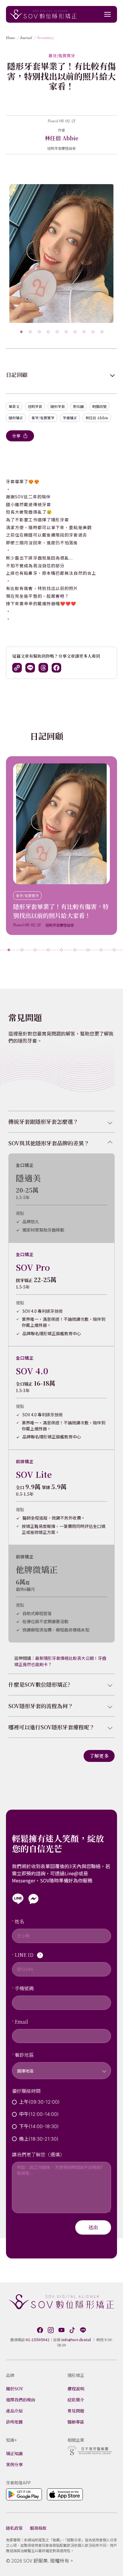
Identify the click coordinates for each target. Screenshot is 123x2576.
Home (11, 38)
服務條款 (38, 2528)
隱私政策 (14, 2528)
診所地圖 (14, 2422)
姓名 (19, 1921)
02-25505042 (38, 2339)
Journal (26, 38)
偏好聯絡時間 (26, 2091)
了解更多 (99, 1756)
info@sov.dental (76, 2339)
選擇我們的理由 (21, 2400)
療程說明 (76, 2389)
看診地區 (24, 2055)
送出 (93, 2227)
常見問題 (76, 2411)
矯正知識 (14, 2453)
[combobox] (61, 2067)
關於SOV (15, 2389)
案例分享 (14, 2464)
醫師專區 (76, 2422)
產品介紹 (14, 2411)
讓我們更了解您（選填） (38, 2154)
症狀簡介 (76, 2400)
